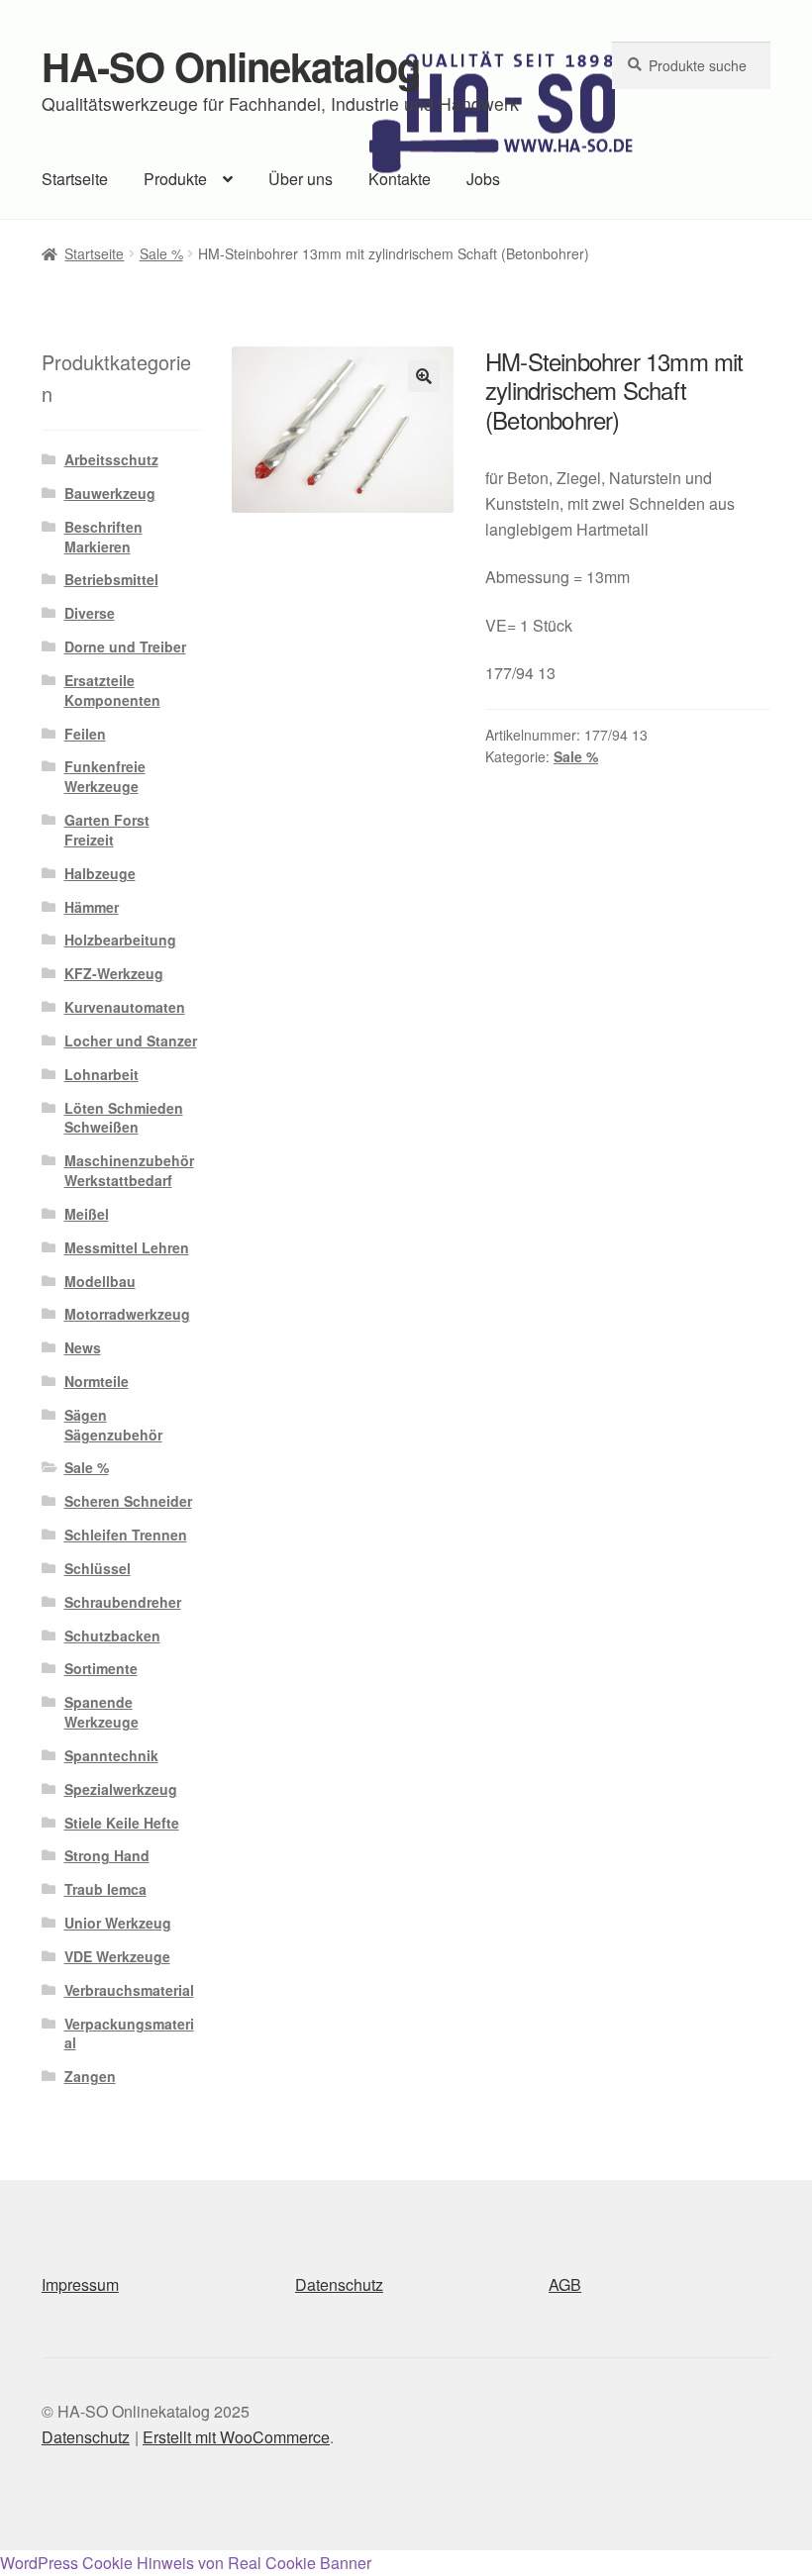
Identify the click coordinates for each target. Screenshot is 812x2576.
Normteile (97, 1381)
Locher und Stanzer (131, 1040)
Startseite (75, 179)
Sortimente (101, 1668)
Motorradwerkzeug (127, 1314)
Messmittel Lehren (127, 1247)
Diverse (90, 613)
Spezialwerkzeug (121, 1789)
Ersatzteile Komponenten (112, 690)
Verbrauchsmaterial (129, 1990)
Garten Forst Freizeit (107, 830)
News (83, 1347)
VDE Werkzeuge (117, 1956)
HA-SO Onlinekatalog (231, 66)
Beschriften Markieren (103, 537)
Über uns (301, 179)
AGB (565, 2284)
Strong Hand (107, 1855)
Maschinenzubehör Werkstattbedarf (129, 1170)
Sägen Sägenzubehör (113, 1425)
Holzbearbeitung (120, 940)
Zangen (90, 2076)
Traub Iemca (105, 1889)
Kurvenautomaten (125, 1007)
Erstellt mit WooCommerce (236, 2437)
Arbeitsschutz (111, 459)
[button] (424, 376)
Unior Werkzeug (118, 1923)
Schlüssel (98, 1568)
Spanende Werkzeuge (101, 1712)
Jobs (483, 179)
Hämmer (92, 907)
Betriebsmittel (111, 579)
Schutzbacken (112, 1635)
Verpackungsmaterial (129, 2033)
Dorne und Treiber (125, 646)
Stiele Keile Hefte (122, 1823)
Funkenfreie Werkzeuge (105, 776)
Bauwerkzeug (110, 493)
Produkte (175, 179)
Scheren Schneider (128, 1501)
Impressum (80, 2284)
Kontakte (400, 179)
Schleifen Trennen (126, 1535)
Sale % (161, 253)
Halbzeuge (100, 873)
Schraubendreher (123, 1602)
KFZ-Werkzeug (114, 973)
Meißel (87, 1214)
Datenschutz (339, 2284)
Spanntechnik (111, 1755)
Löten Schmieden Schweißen (124, 1118)
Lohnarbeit (101, 1074)
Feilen (85, 734)
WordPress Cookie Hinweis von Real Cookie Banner (186, 2563)
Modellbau (100, 1281)
